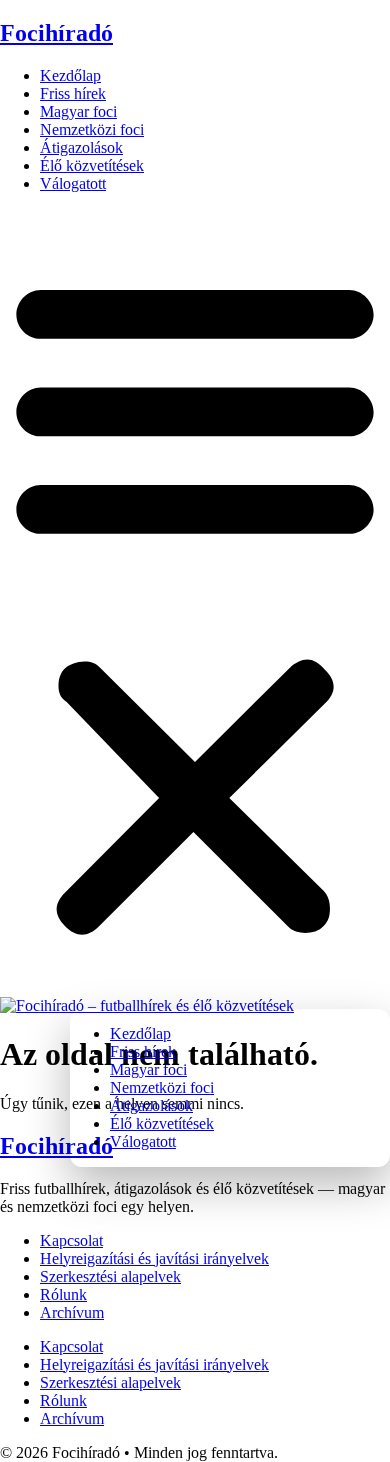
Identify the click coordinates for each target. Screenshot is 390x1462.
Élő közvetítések (92, 165)
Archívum (72, 1312)
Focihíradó (56, 33)
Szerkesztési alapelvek (110, 1276)
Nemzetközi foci (92, 129)
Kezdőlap (70, 75)
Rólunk (63, 1294)
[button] (195, 603)
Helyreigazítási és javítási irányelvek (154, 1258)
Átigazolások (81, 147)
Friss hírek (73, 93)
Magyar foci (78, 111)
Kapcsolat (71, 1240)
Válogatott (73, 183)
